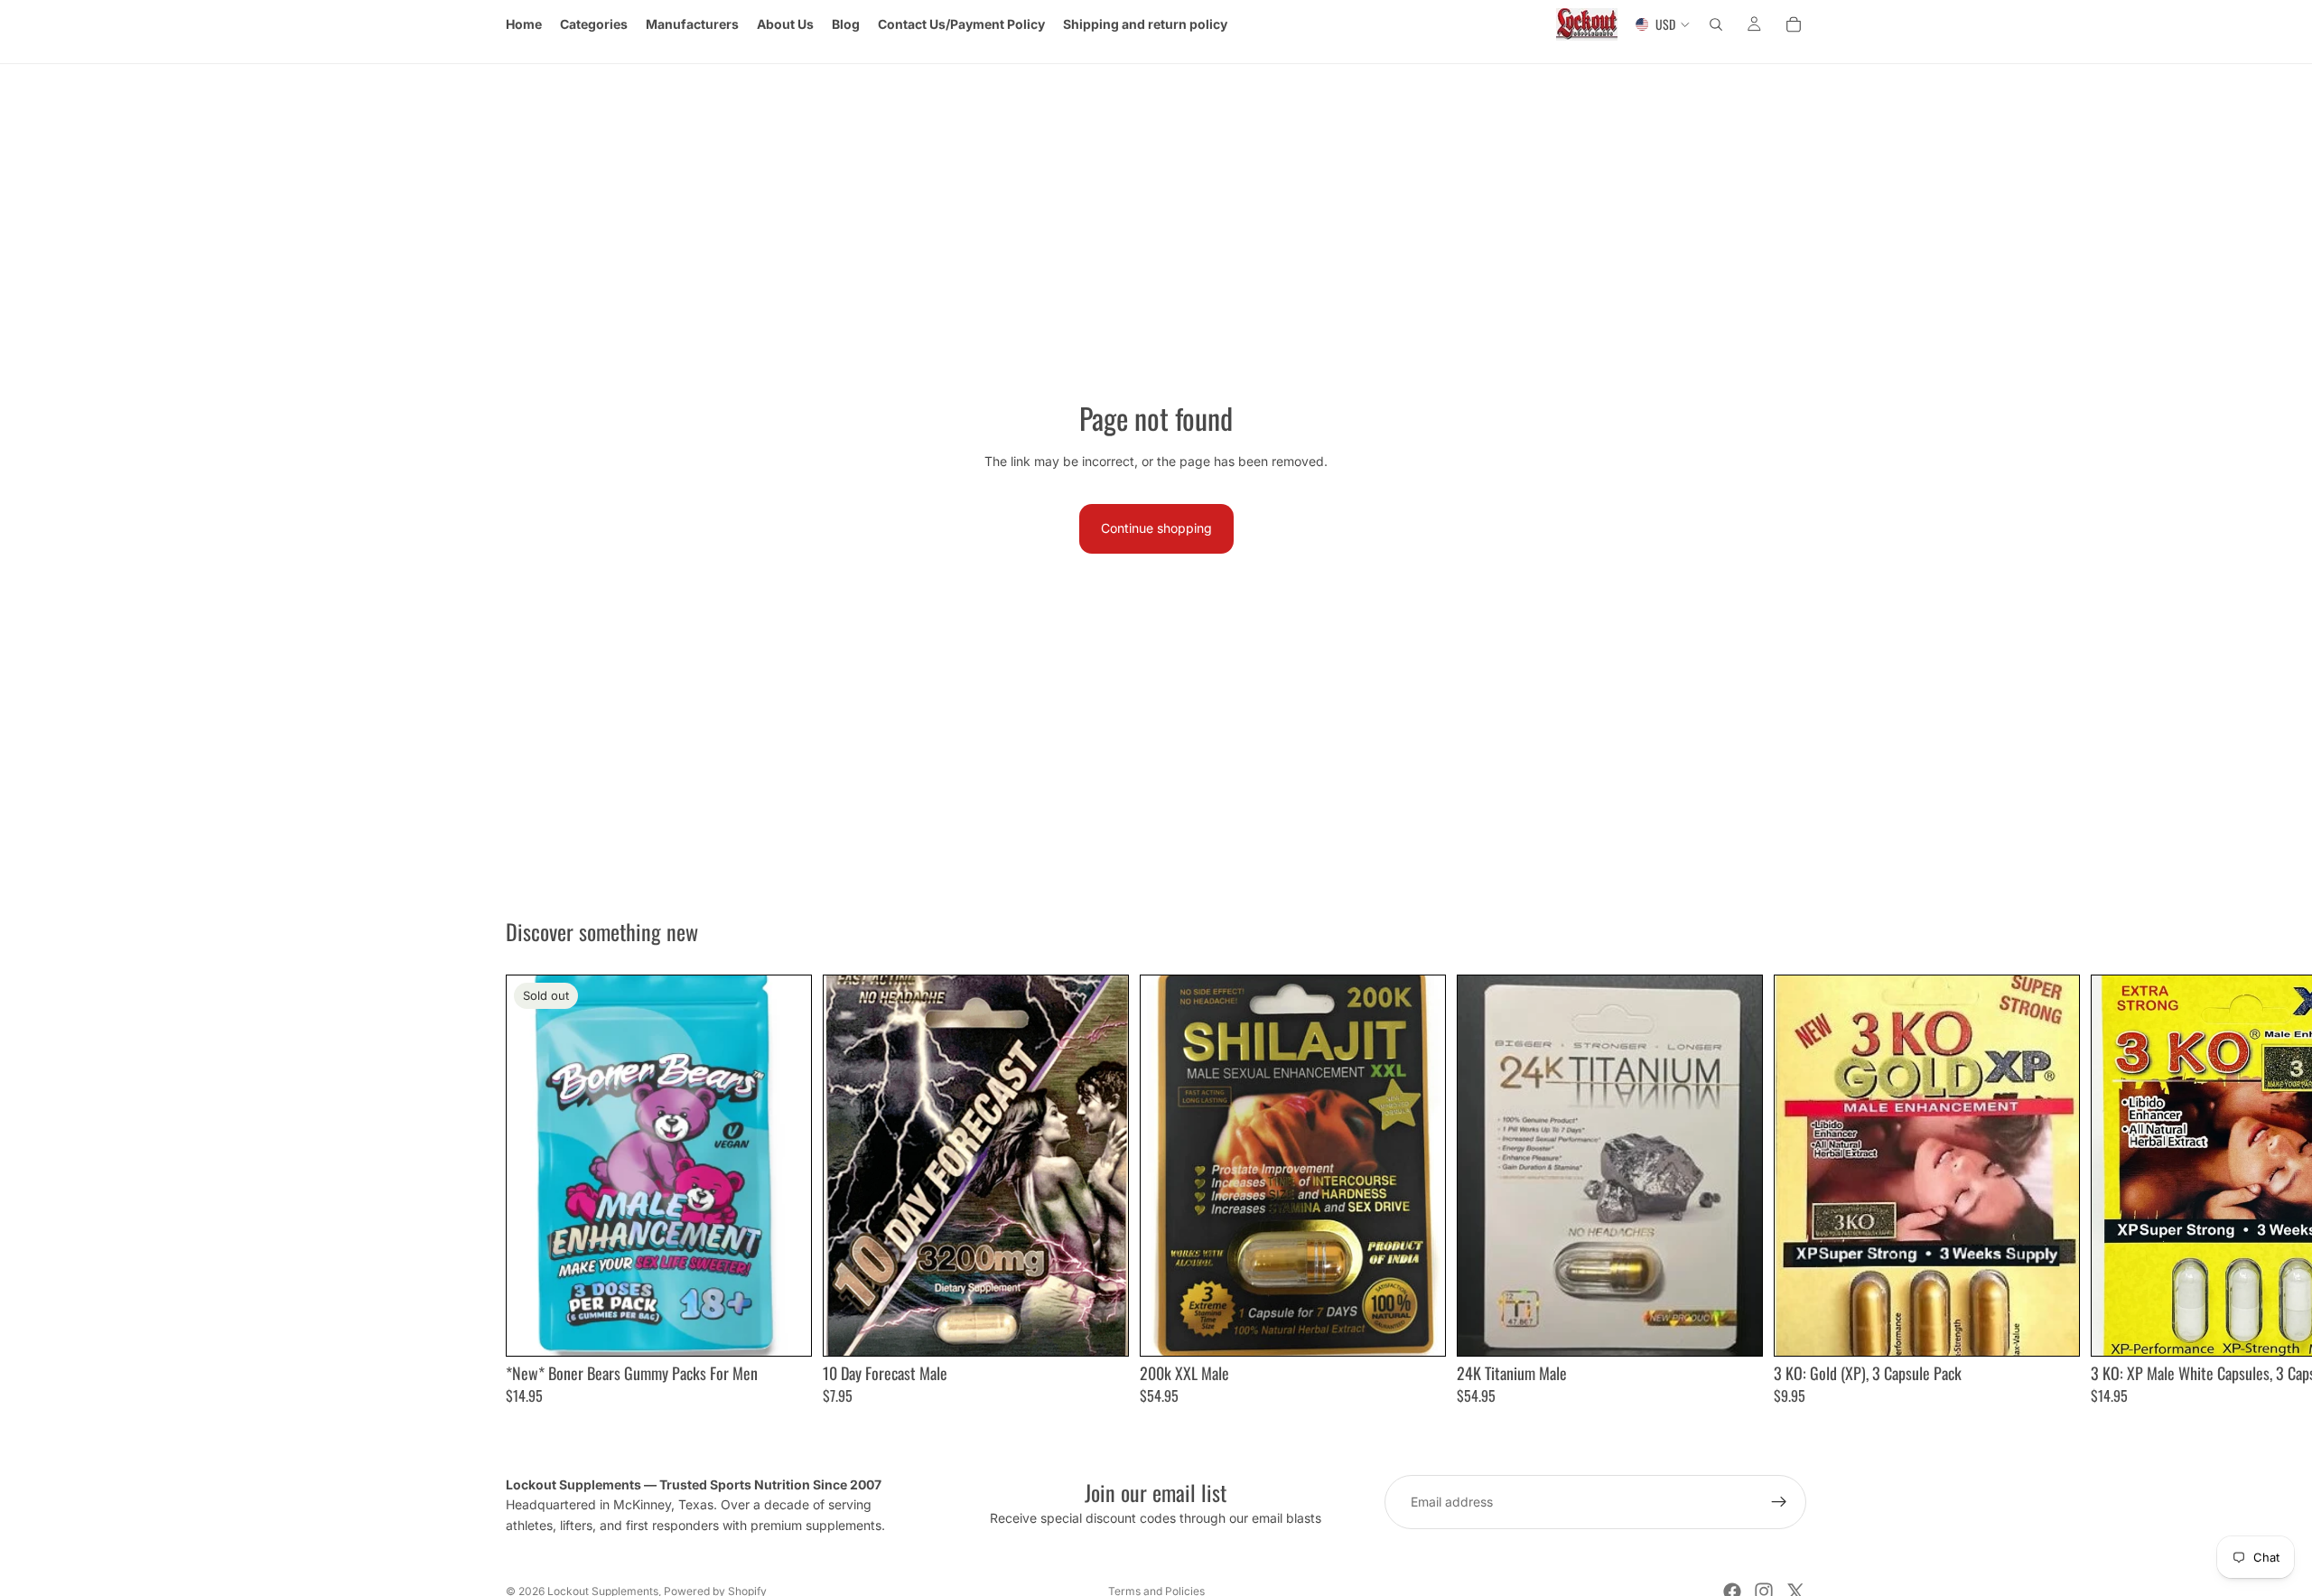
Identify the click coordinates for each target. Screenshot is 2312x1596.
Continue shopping (1156, 528)
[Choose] (1100, 1328)
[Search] (1716, 24)
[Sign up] (1779, 1502)
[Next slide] (1786, 1190)
